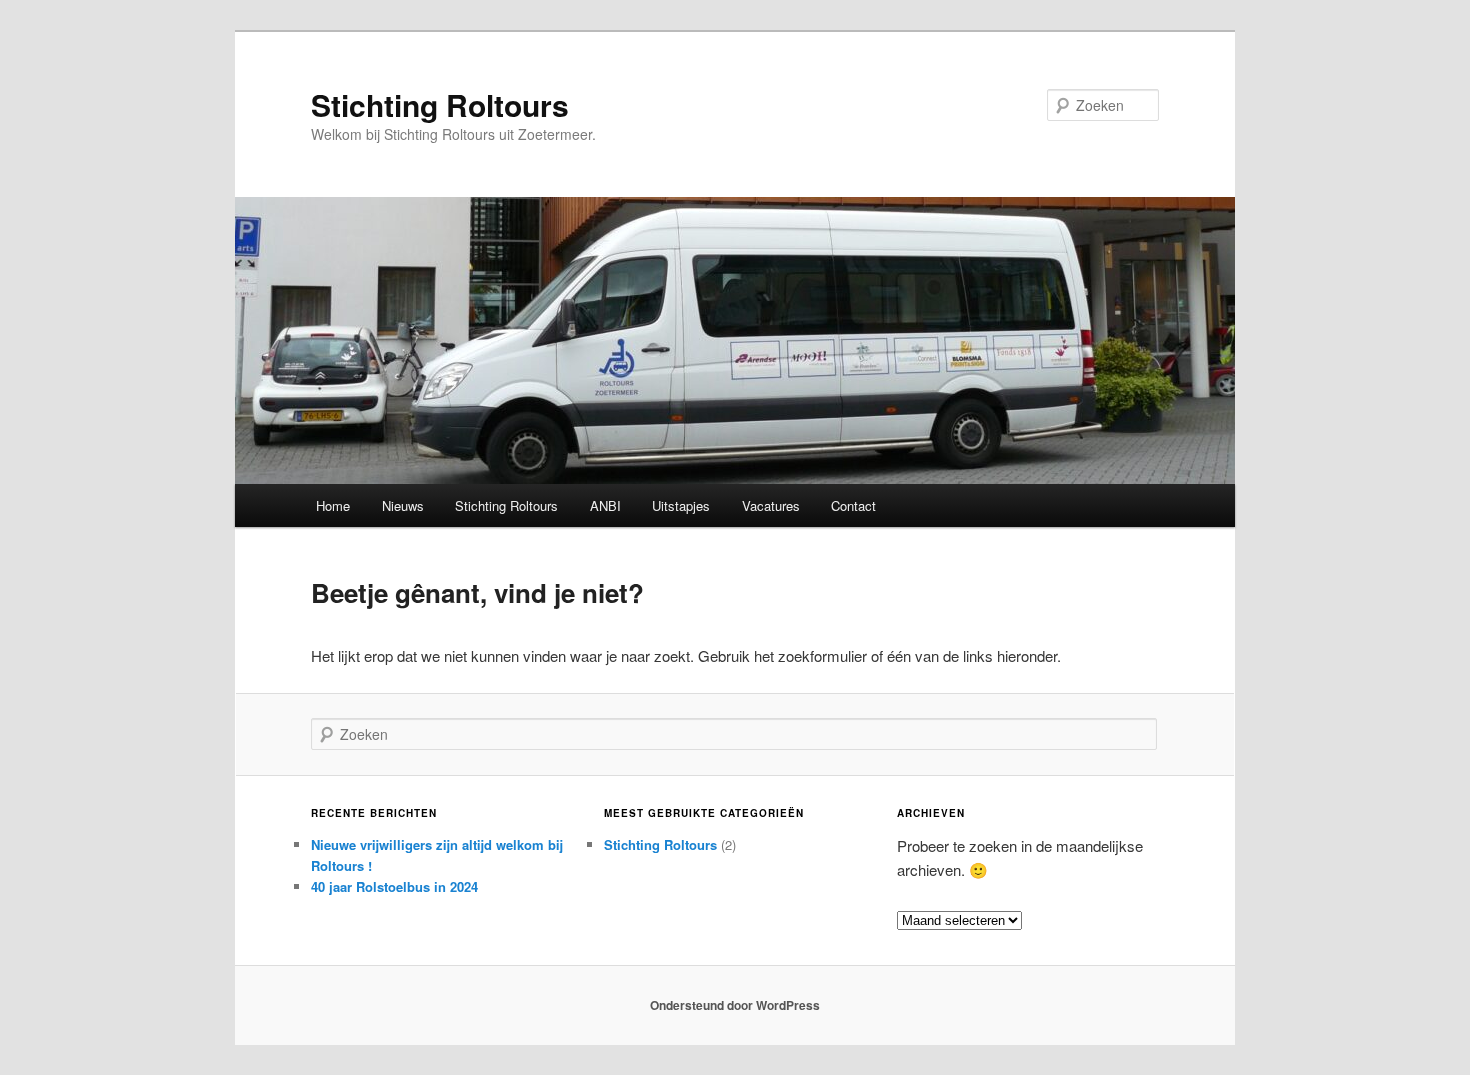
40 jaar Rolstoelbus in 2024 (394, 886)
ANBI (605, 505)
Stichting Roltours (440, 104)
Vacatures (771, 505)
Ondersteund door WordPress (735, 1005)
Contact (853, 505)
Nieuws (403, 505)
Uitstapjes (681, 505)
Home (333, 505)
